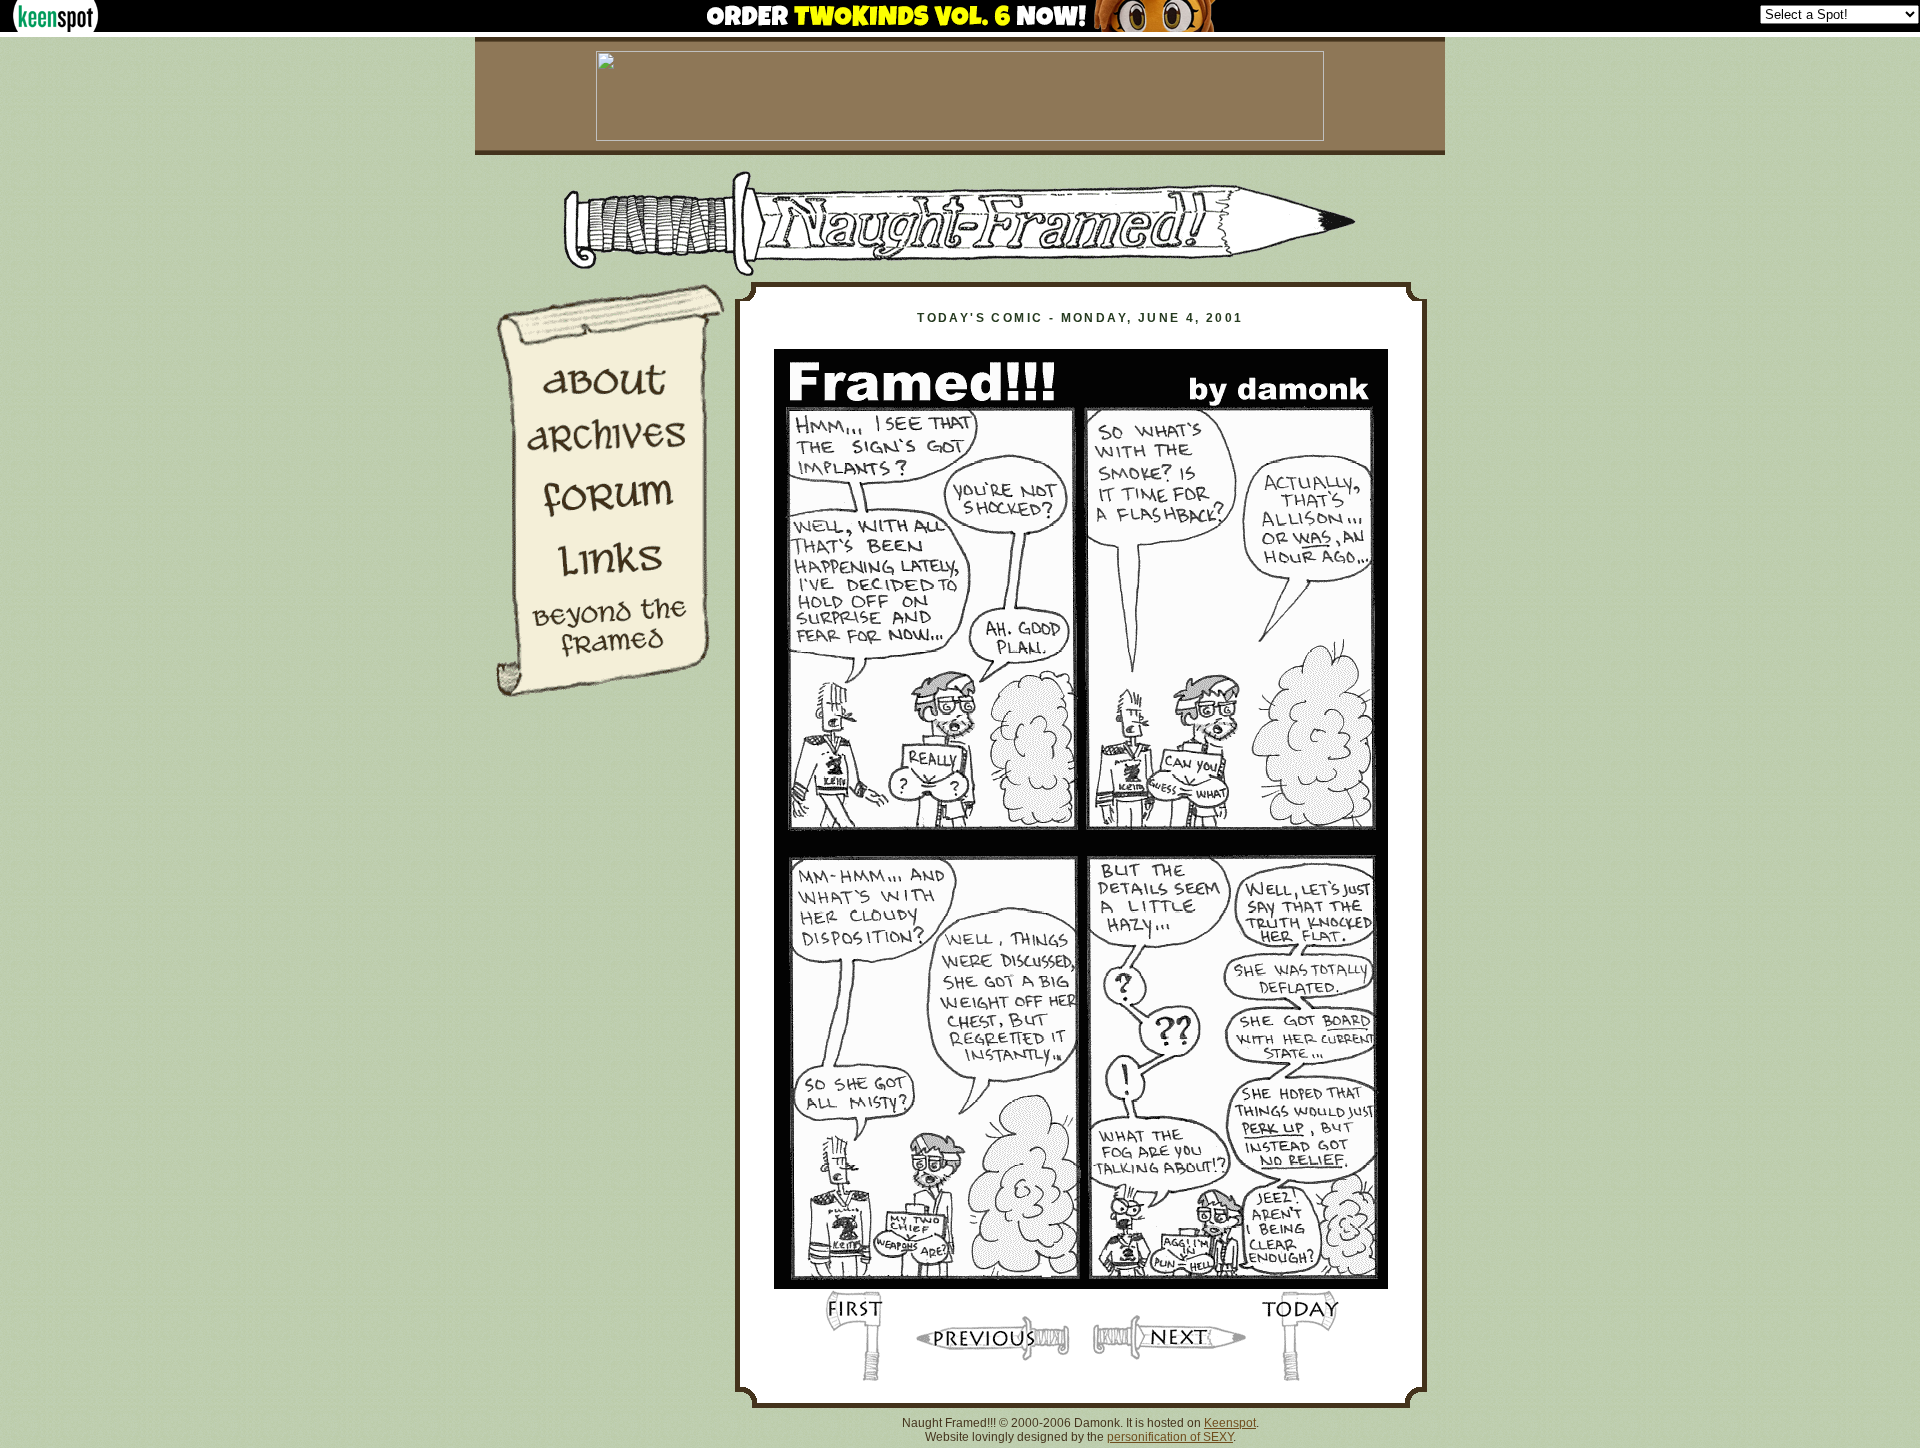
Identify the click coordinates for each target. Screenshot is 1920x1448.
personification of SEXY (1170, 1437)
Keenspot (1230, 1423)
